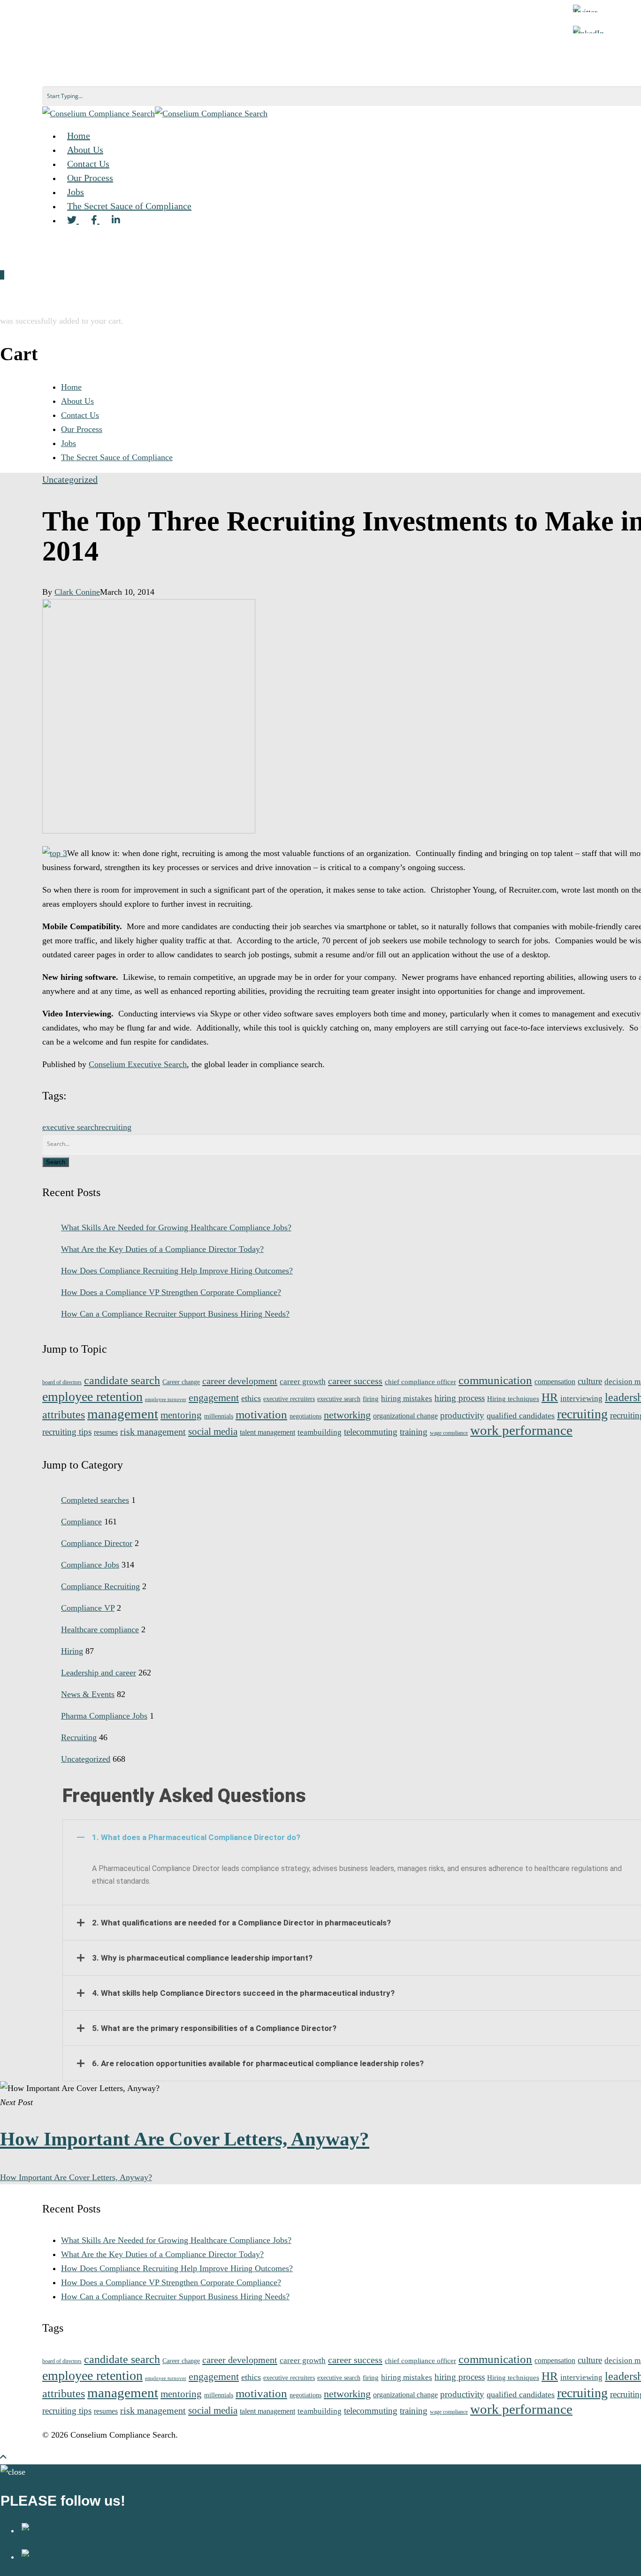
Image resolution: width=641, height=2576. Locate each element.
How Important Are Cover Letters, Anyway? (76, 2177)
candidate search (122, 1380)
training (414, 1432)
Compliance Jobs (90, 1565)
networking (347, 1415)
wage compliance (449, 1433)
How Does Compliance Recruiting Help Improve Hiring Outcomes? (177, 1271)
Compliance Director (97, 1543)
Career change (181, 1382)
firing (371, 1399)
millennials (219, 1416)
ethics (251, 1398)
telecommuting (371, 1432)
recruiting (115, 1127)
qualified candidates (521, 1416)
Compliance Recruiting (100, 1586)
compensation (555, 1382)
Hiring (72, 1651)
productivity (462, 1415)
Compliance (81, 1522)
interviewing (581, 1398)
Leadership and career (99, 1673)
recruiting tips (67, 1432)
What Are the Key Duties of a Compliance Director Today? (162, 1249)
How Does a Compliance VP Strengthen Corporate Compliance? (171, 1292)
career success (355, 1381)
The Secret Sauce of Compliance (129, 206)
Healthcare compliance (100, 1629)
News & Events (88, 1694)
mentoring (181, 1415)
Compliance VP (88, 1608)
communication (495, 1380)
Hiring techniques (513, 1399)
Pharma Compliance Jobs (104, 1716)
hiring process (460, 1398)
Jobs (69, 443)
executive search (70, 1127)
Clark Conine (77, 592)
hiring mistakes (407, 1398)
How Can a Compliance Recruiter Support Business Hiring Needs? (175, 1314)
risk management (153, 1432)
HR (550, 1397)
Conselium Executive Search (138, 1064)
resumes (106, 1432)
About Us (77, 401)
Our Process (82, 429)
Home (71, 387)
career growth (303, 1381)
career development (240, 1381)
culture (590, 1381)
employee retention (92, 1397)
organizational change (405, 1416)
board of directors (62, 1383)
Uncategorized (70, 479)
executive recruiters (289, 1399)
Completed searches (95, 1500)
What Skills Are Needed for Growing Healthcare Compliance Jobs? (176, 1227)
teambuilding (320, 1432)
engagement (214, 1398)
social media (213, 1432)
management (123, 1414)
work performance (521, 1430)
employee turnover (166, 1399)
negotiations (305, 1416)
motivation (261, 1414)
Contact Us (80, 415)
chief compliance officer (420, 1382)
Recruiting (79, 1737)
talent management (267, 1432)
